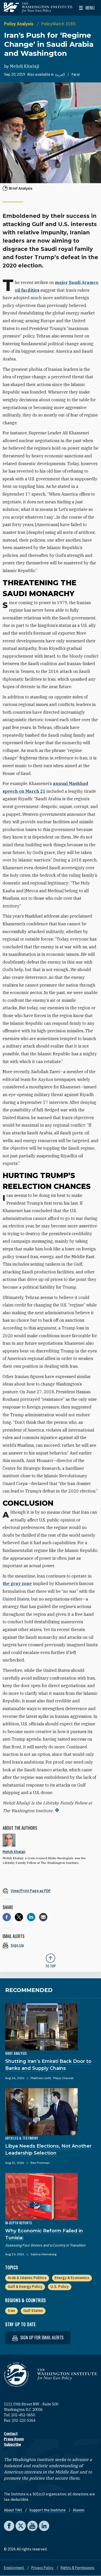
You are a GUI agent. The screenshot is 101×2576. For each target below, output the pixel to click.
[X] (19, 1917)
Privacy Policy (43, 2568)
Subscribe (12, 2444)
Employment (14, 2568)
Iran (11, 2311)
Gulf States (33, 2311)
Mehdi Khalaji (24, 66)
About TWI (13, 2510)
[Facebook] (7, 1917)
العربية (60, 74)
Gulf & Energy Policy (25, 2287)
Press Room (14, 2439)
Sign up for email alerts (41, 2337)
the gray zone (17, 1583)
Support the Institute (48, 2510)
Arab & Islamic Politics (27, 2278)
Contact (11, 2434)
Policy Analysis (19, 24)
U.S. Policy (60, 2287)
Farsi (76, 74)
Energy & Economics (72, 2278)
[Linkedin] (31, 1917)
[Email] (43, 1917)
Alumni (79, 2510)
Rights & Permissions (77, 2568)
